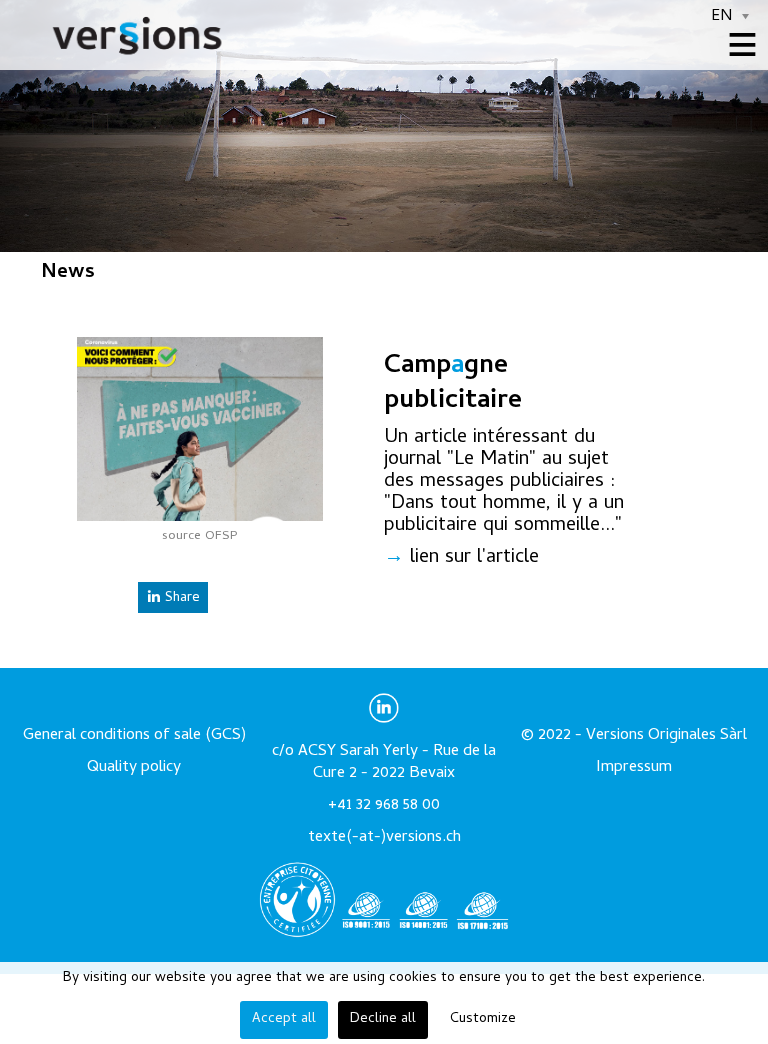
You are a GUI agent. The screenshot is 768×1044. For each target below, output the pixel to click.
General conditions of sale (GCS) (134, 736)
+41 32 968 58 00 (384, 806)
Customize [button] (483, 1019)
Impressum (634, 768)
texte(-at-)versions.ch (384, 838)
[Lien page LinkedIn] (384, 720)
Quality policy (134, 768)
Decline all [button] (383, 1019)
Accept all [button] (284, 1019)
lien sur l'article (474, 558)
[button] (711, 947)
